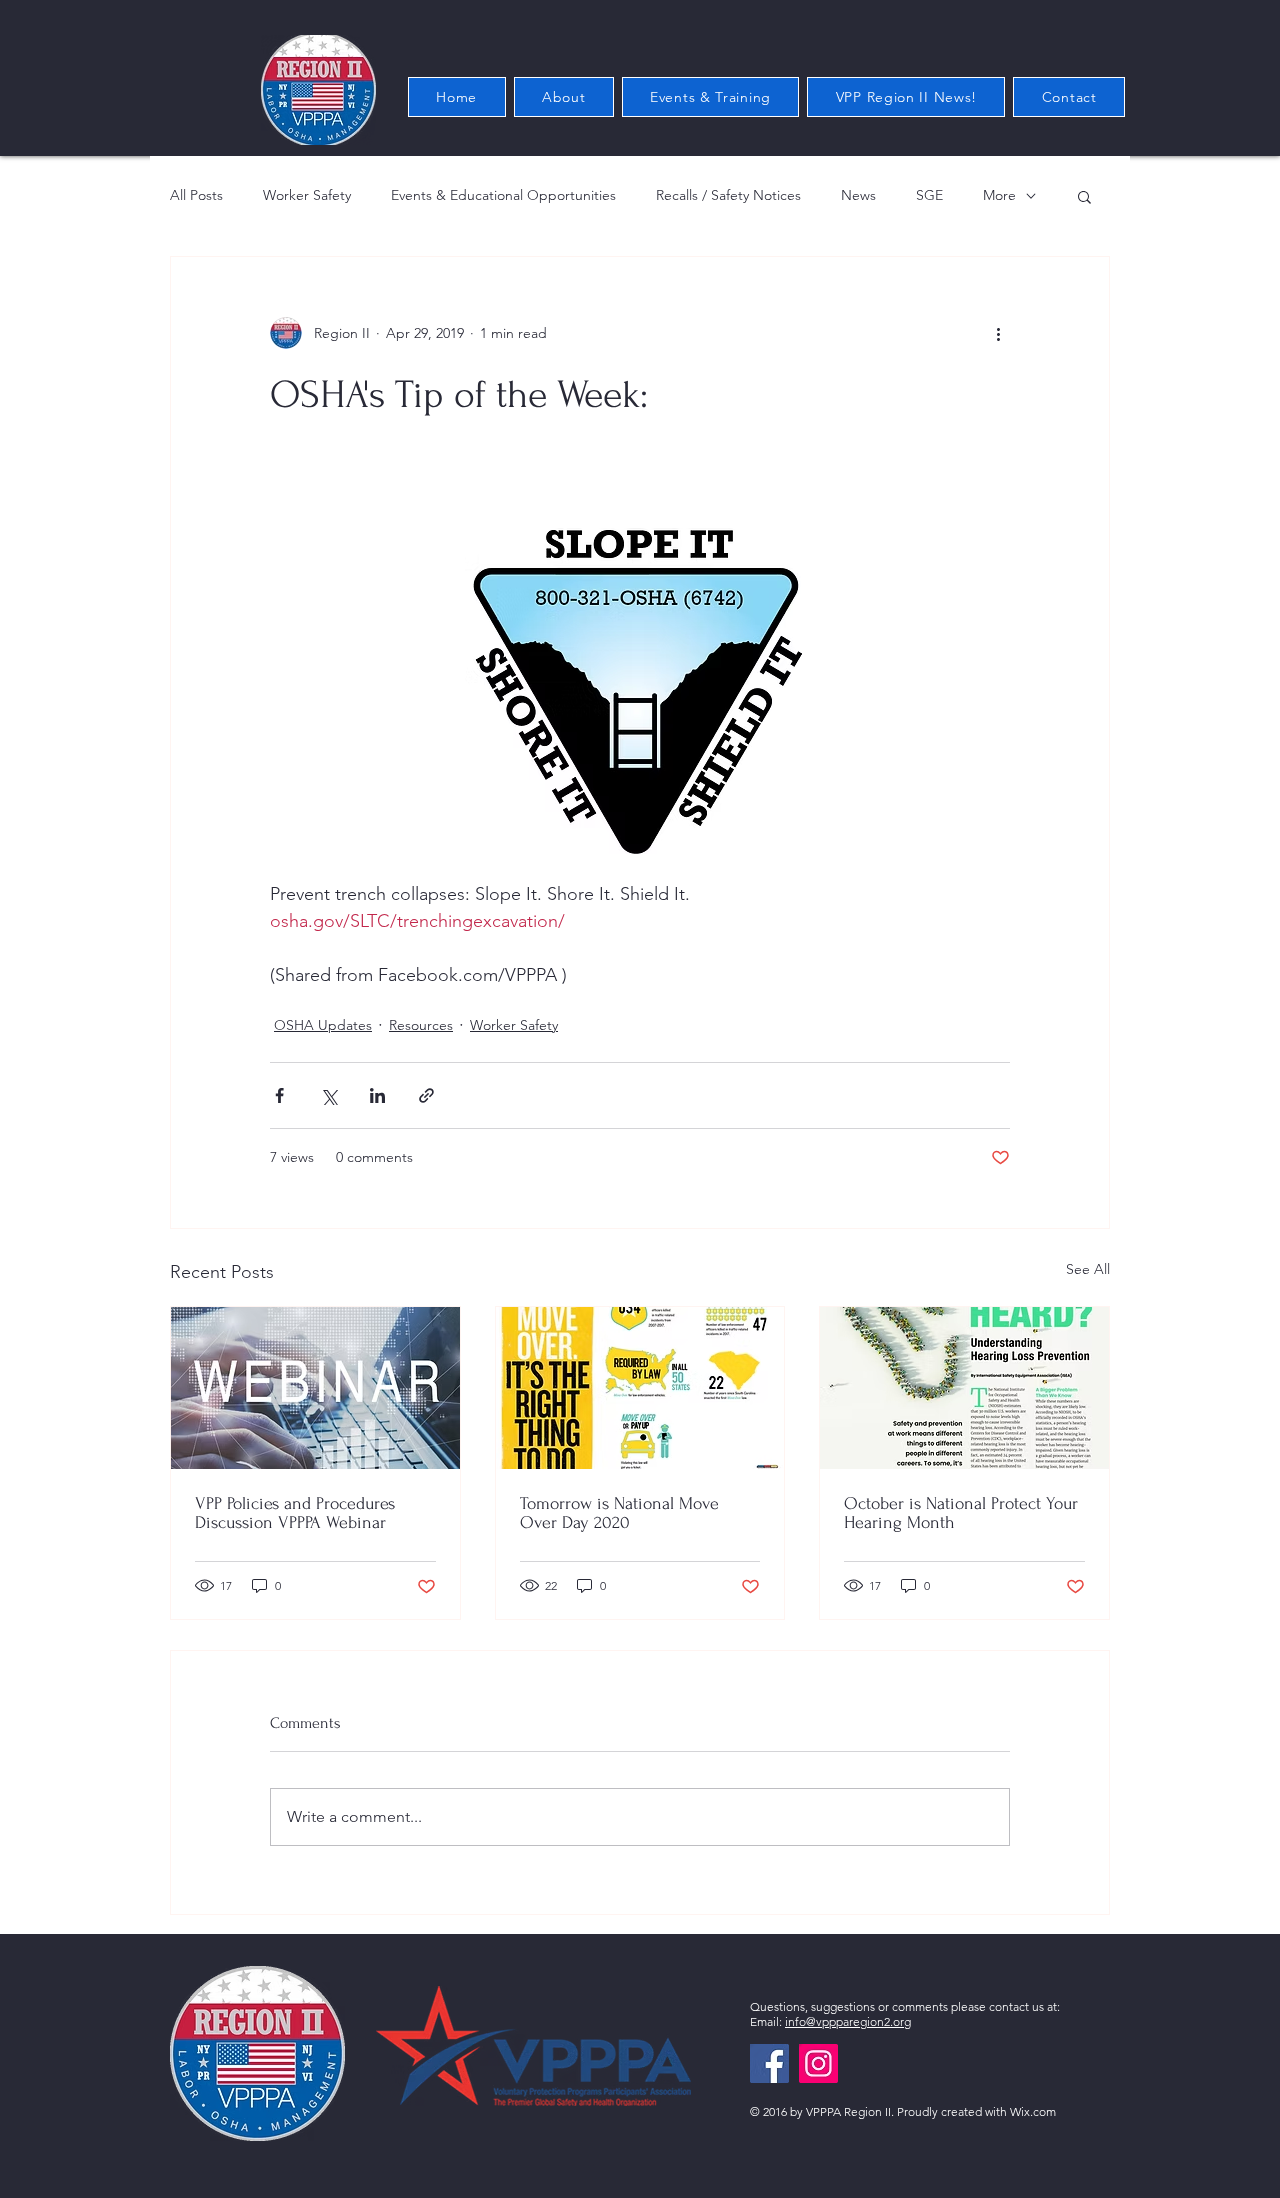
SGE (929, 195)
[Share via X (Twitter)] (328, 1095)
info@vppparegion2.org (848, 2021)
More (999, 195)
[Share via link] (426, 1095)
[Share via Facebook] (279, 1095)
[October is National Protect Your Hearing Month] (964, 1388)
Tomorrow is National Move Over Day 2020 (619, 1513)
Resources (421, 1025)
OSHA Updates (323, 1025)
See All (1088, 1269)
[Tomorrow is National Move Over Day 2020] (640, 1388)
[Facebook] (769, 2063)
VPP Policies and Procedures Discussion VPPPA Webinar (295, 1513)
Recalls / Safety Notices (728, 195)
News (858, 195)
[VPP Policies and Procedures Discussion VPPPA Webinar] (315, 1388)
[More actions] (998, 333)
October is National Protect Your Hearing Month (961, 1513)
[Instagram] (818, 2063)
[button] (1084, 196)
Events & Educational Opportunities (503, 195)
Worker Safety (307, 195)
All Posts (196, 195)
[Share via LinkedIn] (377, 1095)
